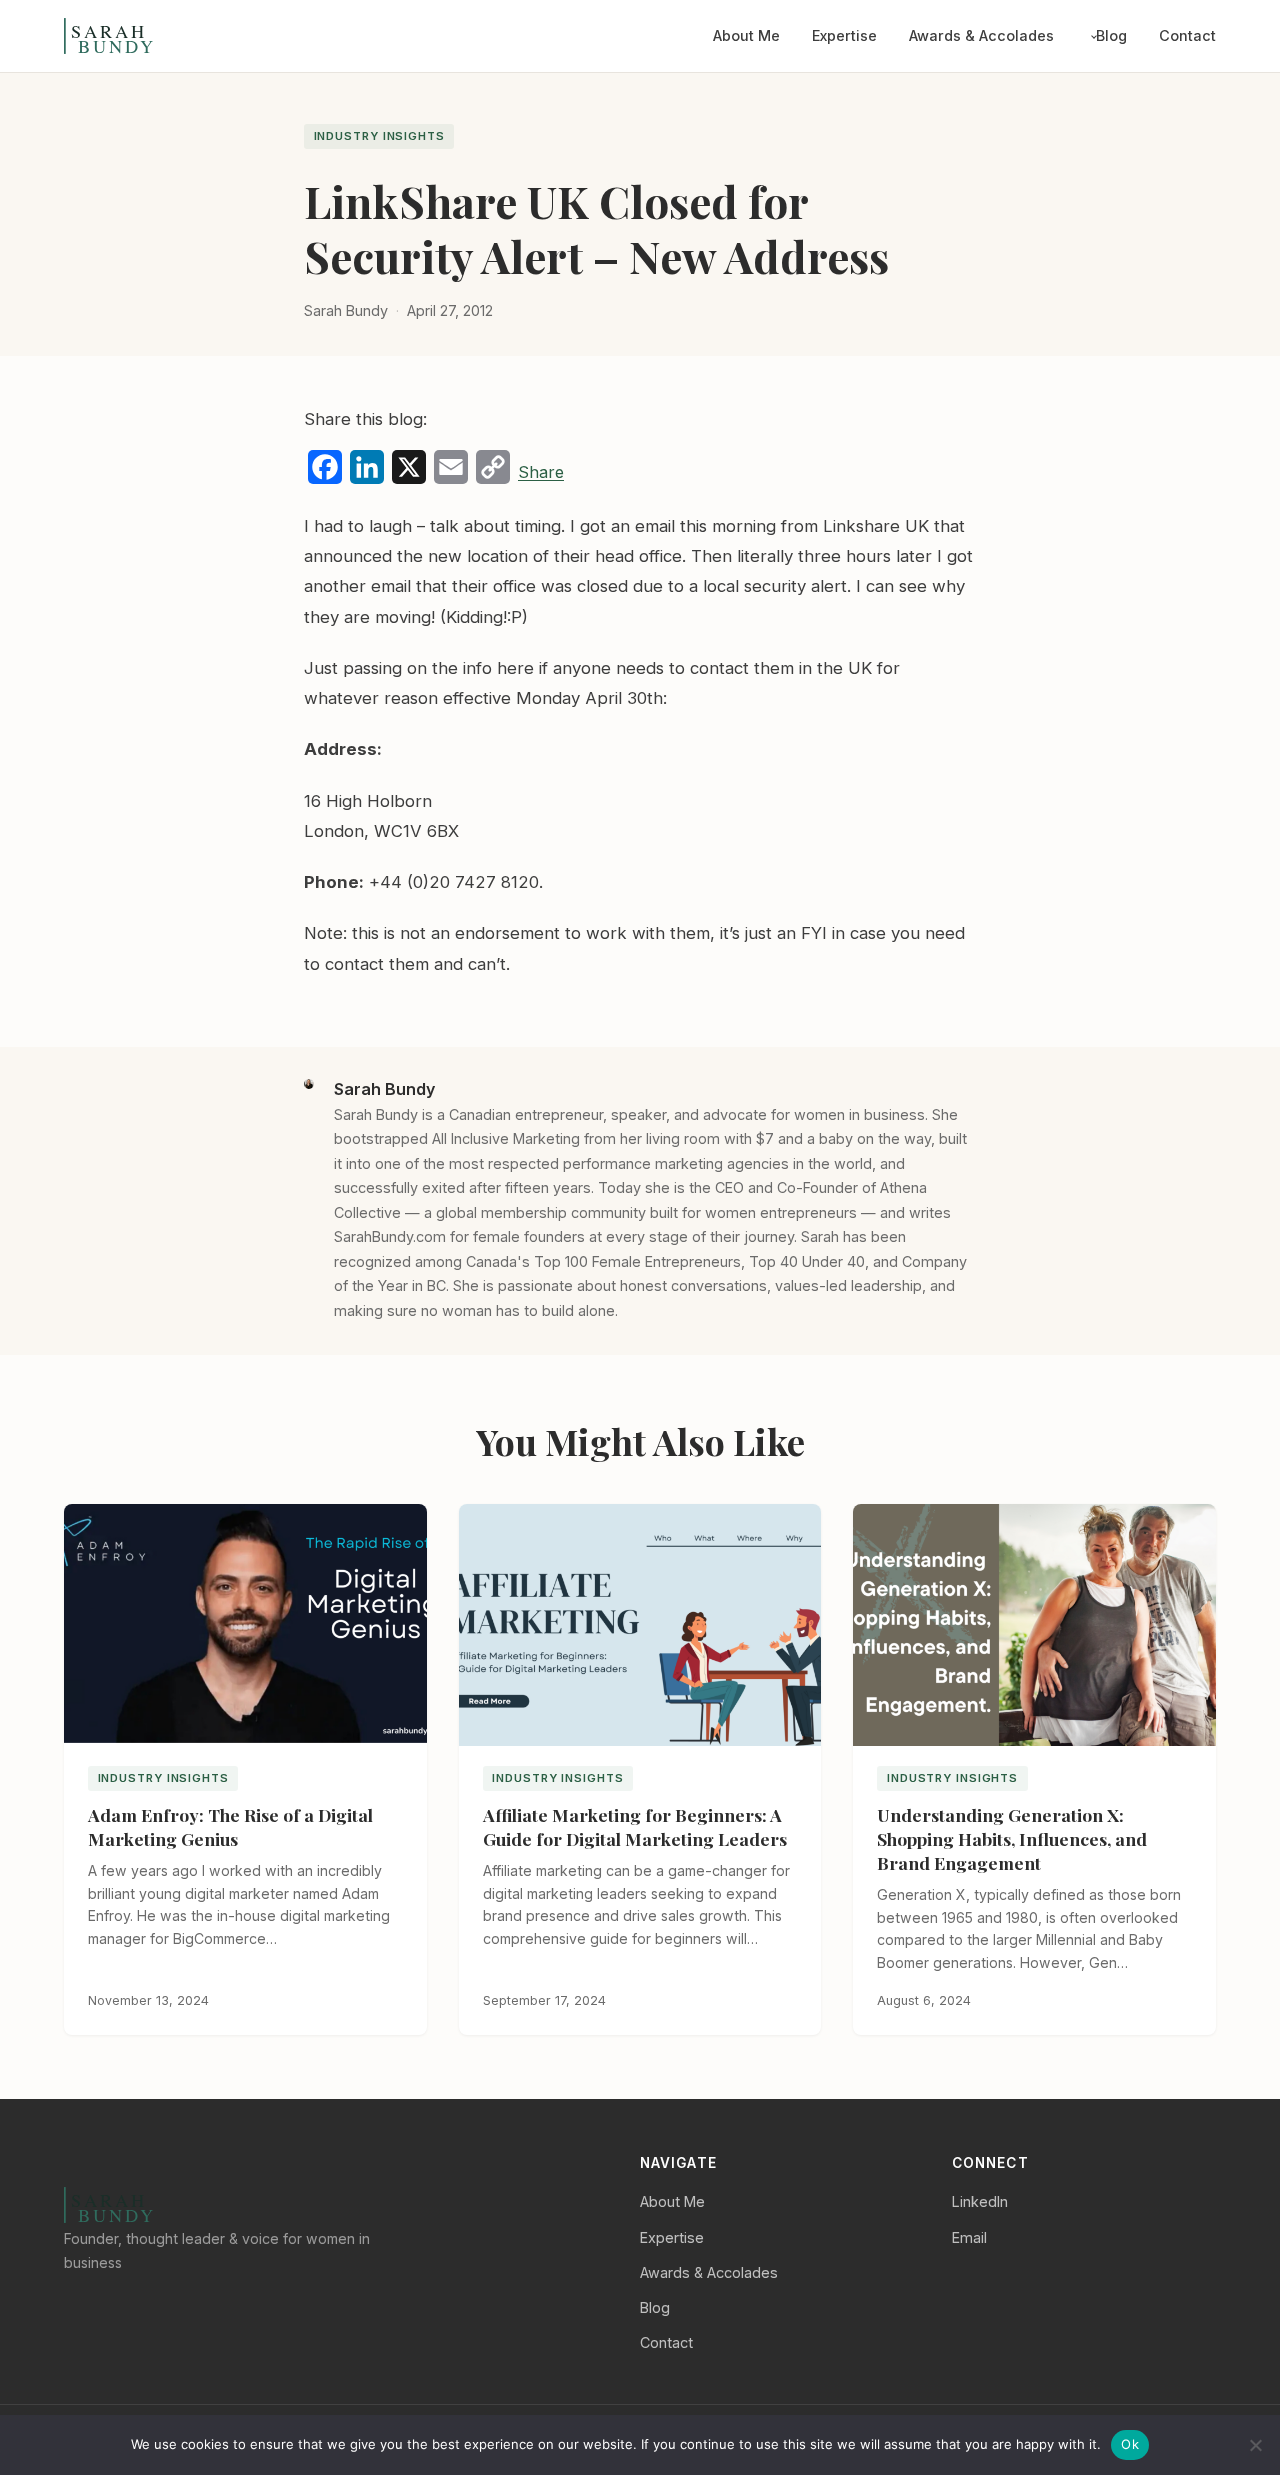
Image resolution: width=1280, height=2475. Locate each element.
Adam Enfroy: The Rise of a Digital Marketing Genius (230, 1826)
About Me (746, 35)
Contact (1187, 35)
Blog (1111, 35)
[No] (1255, 2445)
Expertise (844, 35)
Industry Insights (379, 136)
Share (541, 472)
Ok (1130, 2444)
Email (969, 2237)
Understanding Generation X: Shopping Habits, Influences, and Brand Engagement (1012, 1838)
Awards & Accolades (981, 35)
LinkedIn (980, 2201)
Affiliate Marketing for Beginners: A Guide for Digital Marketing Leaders (635, 1826)
